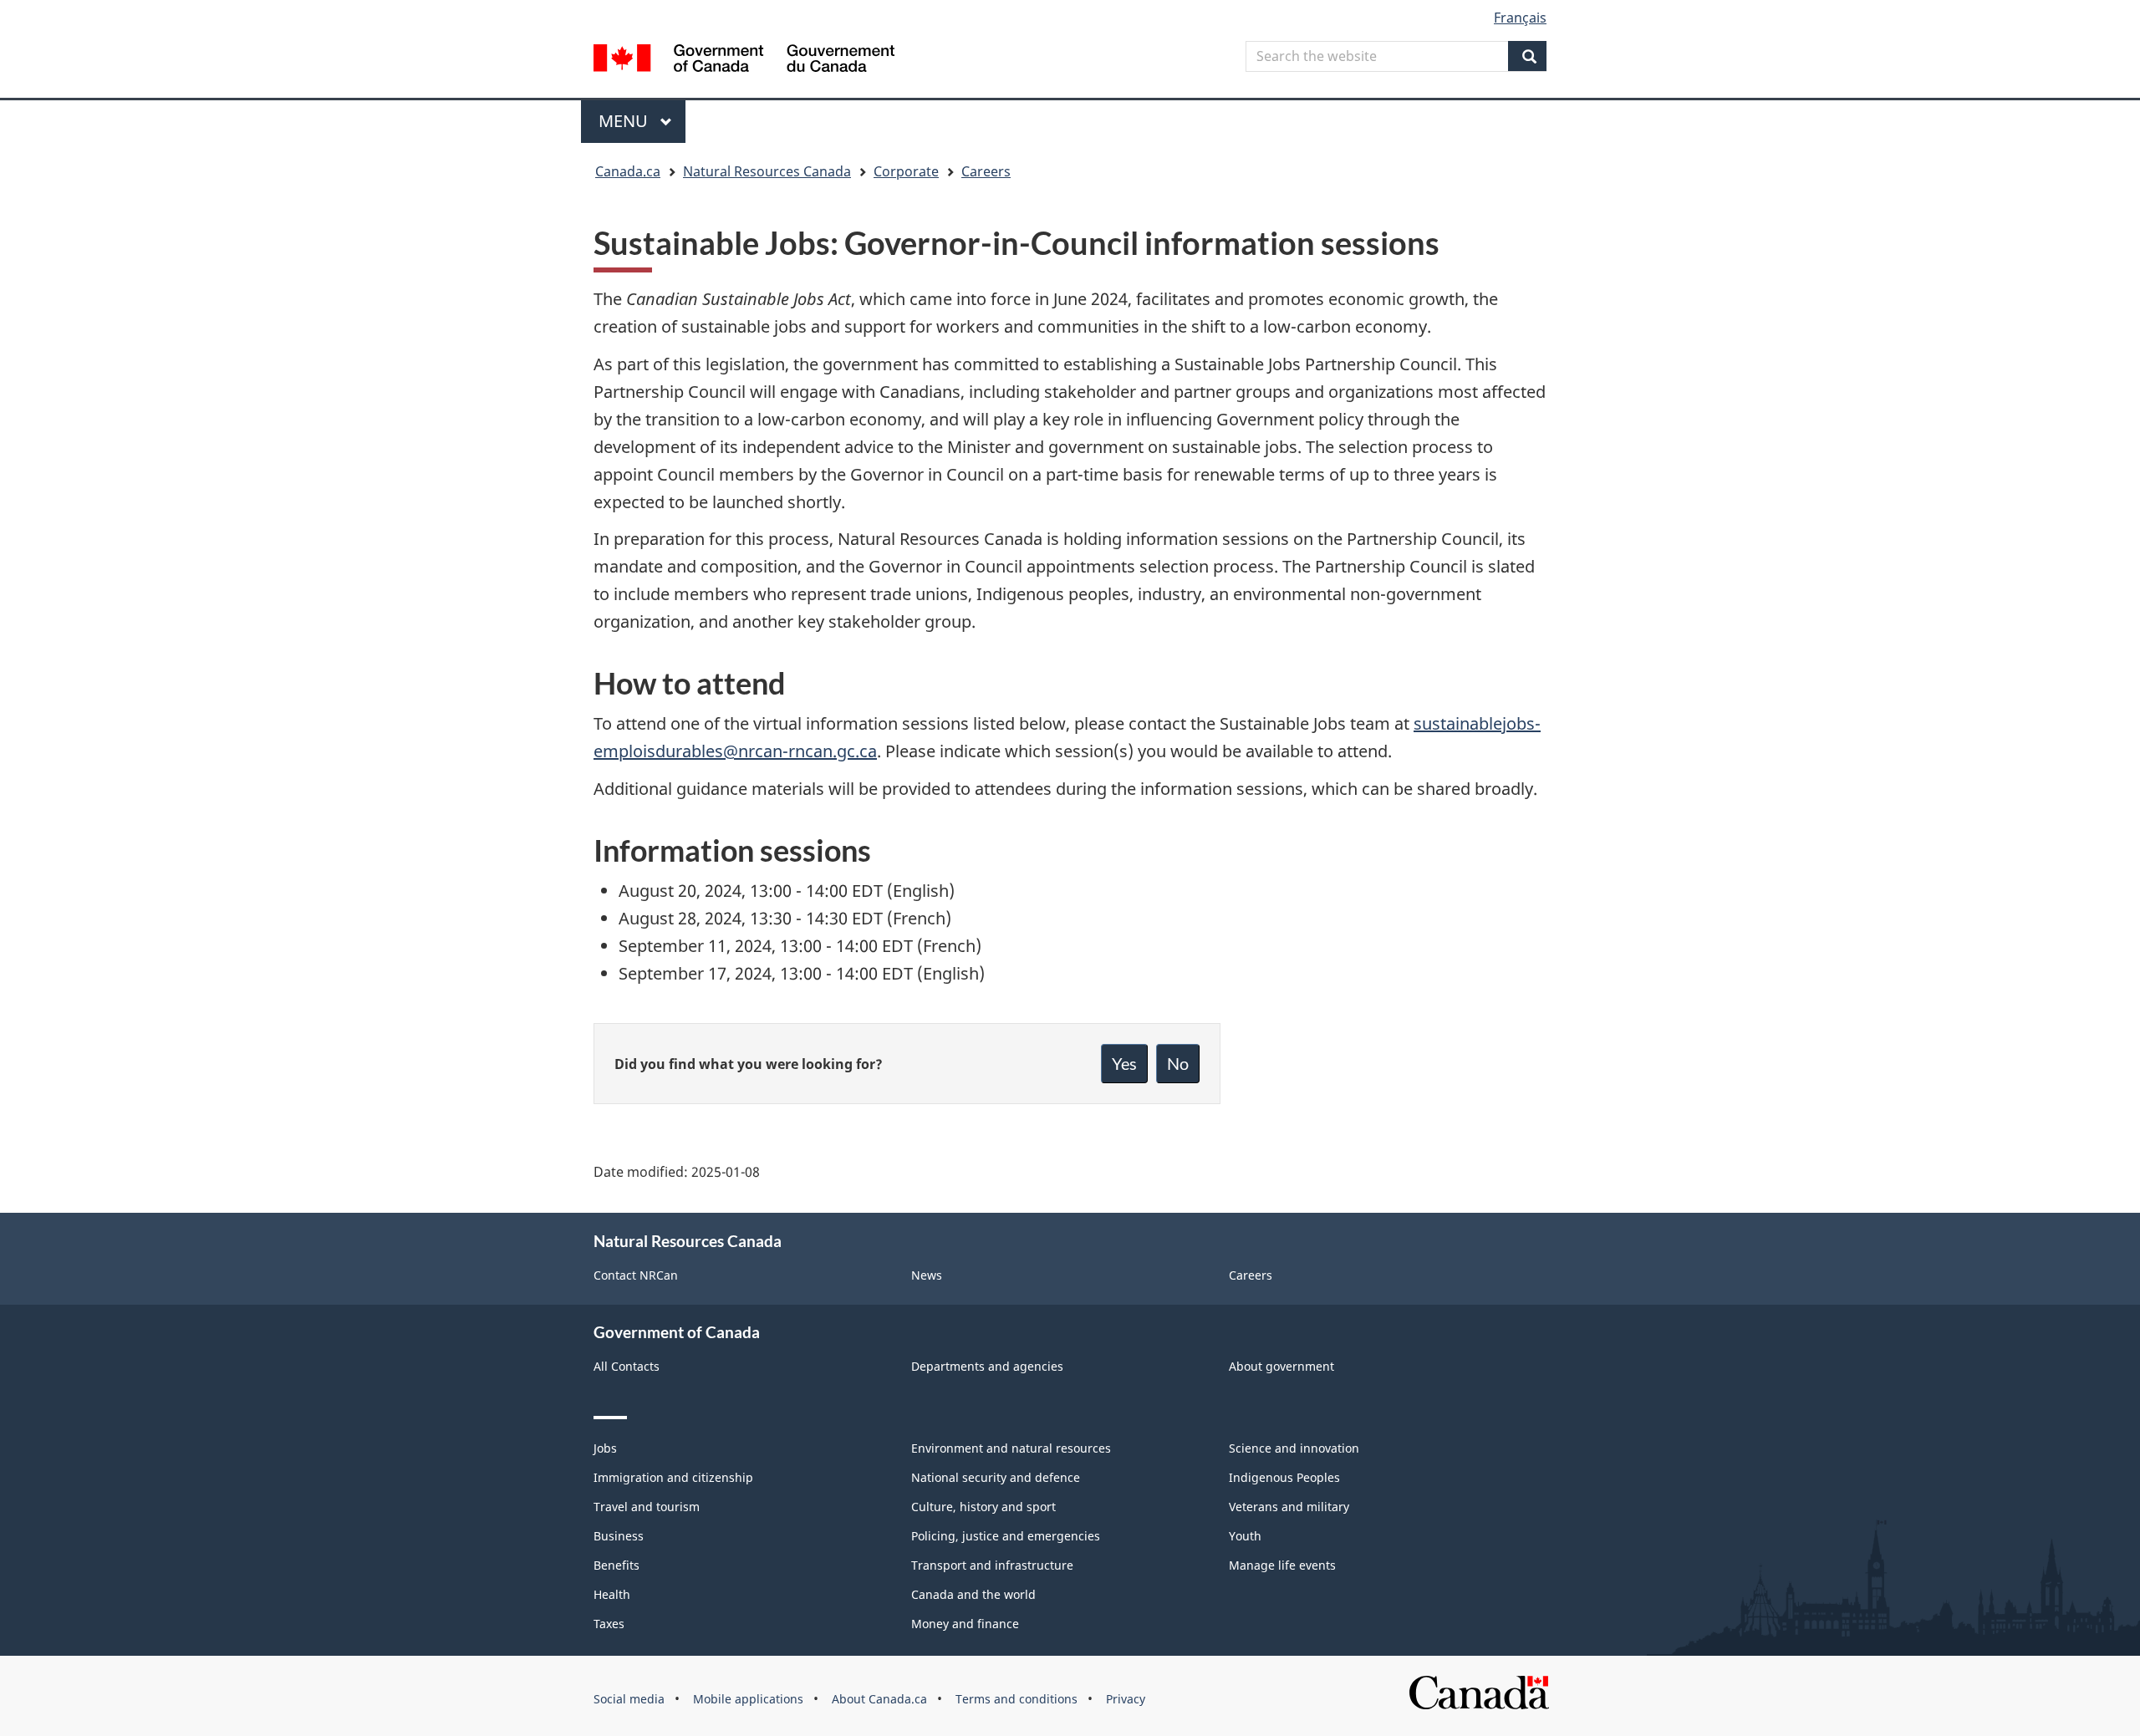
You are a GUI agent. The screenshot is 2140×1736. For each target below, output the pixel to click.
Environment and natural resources (1011, 1448)
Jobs (605, 1448)
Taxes (609, 1624)
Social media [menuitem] (629, 1699)
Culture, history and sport (983, 1507)
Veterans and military (1289, 1507)
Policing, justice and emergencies (1006, 1536)
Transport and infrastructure (992, 1565)
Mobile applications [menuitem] (748, 1699)
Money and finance (965, 1624)
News (927, 1275)
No (1178, 1063)
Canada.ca (628, 171)
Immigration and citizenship (673, 1477)
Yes (1124, 1063)
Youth (1245, 1536)
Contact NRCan (636, 1275)
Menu (625, 121)
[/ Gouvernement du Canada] (744, 61)
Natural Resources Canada (767, 171)
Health (612, 1594)
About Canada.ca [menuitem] (879, 1699)
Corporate (906, 171)
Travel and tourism (647, 1507)
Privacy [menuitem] (1126, 1699)
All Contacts (627, 1366)
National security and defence (996, 1477)
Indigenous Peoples (1284, 1477)
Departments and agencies (987, 1366)
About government (1281, 1366)
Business (619, 1536)
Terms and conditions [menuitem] (1016, 1699)
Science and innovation (1294, 1448)
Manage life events (1282, 1565)
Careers (986, 171)
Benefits (617, 1565)
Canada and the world (973, 1594)
